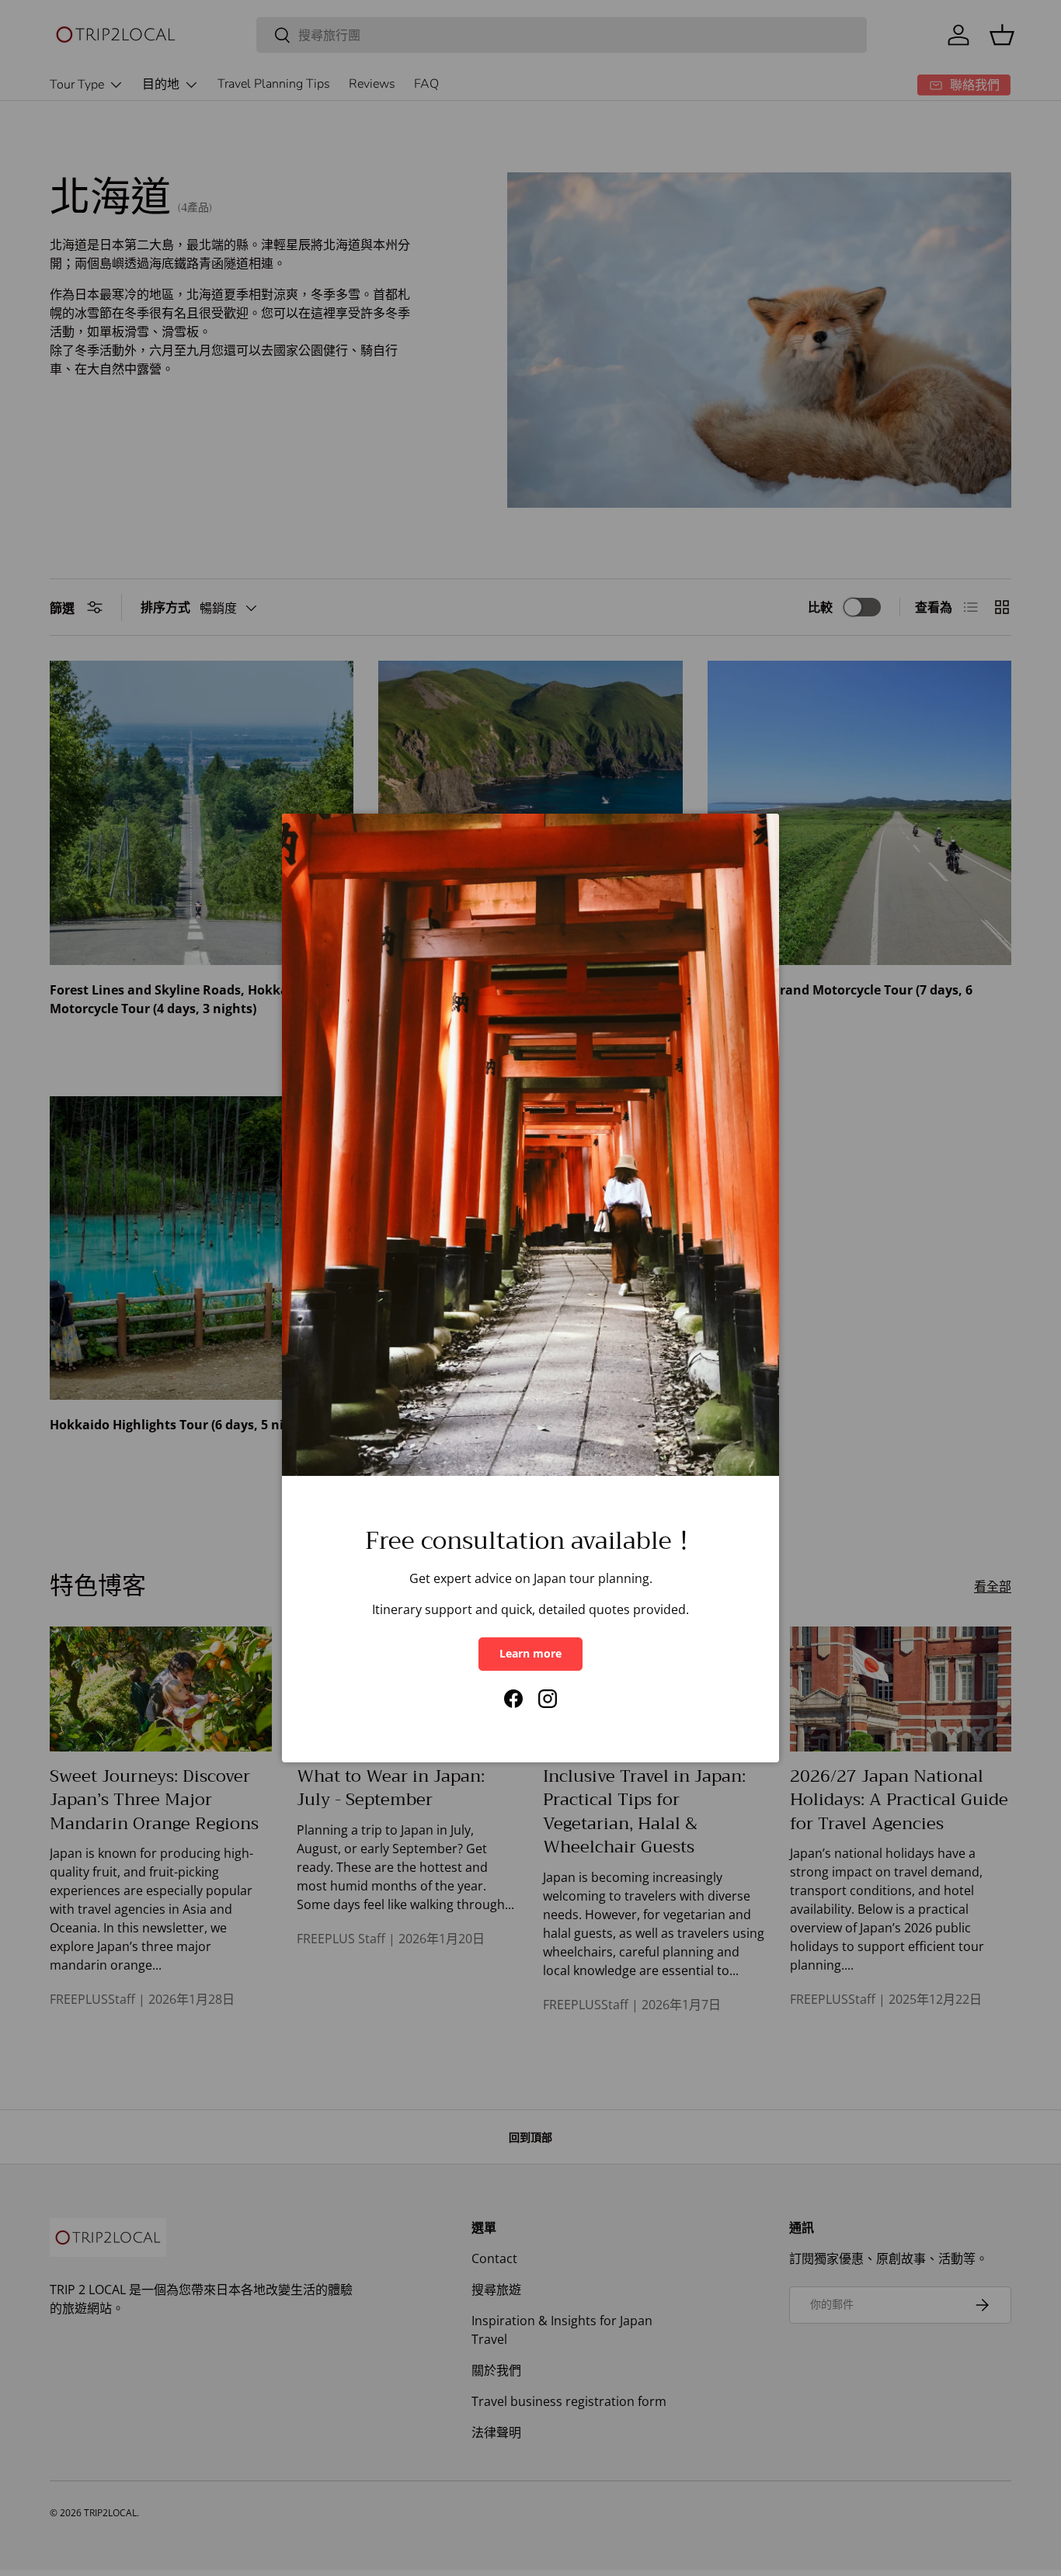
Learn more (530, 1653)
